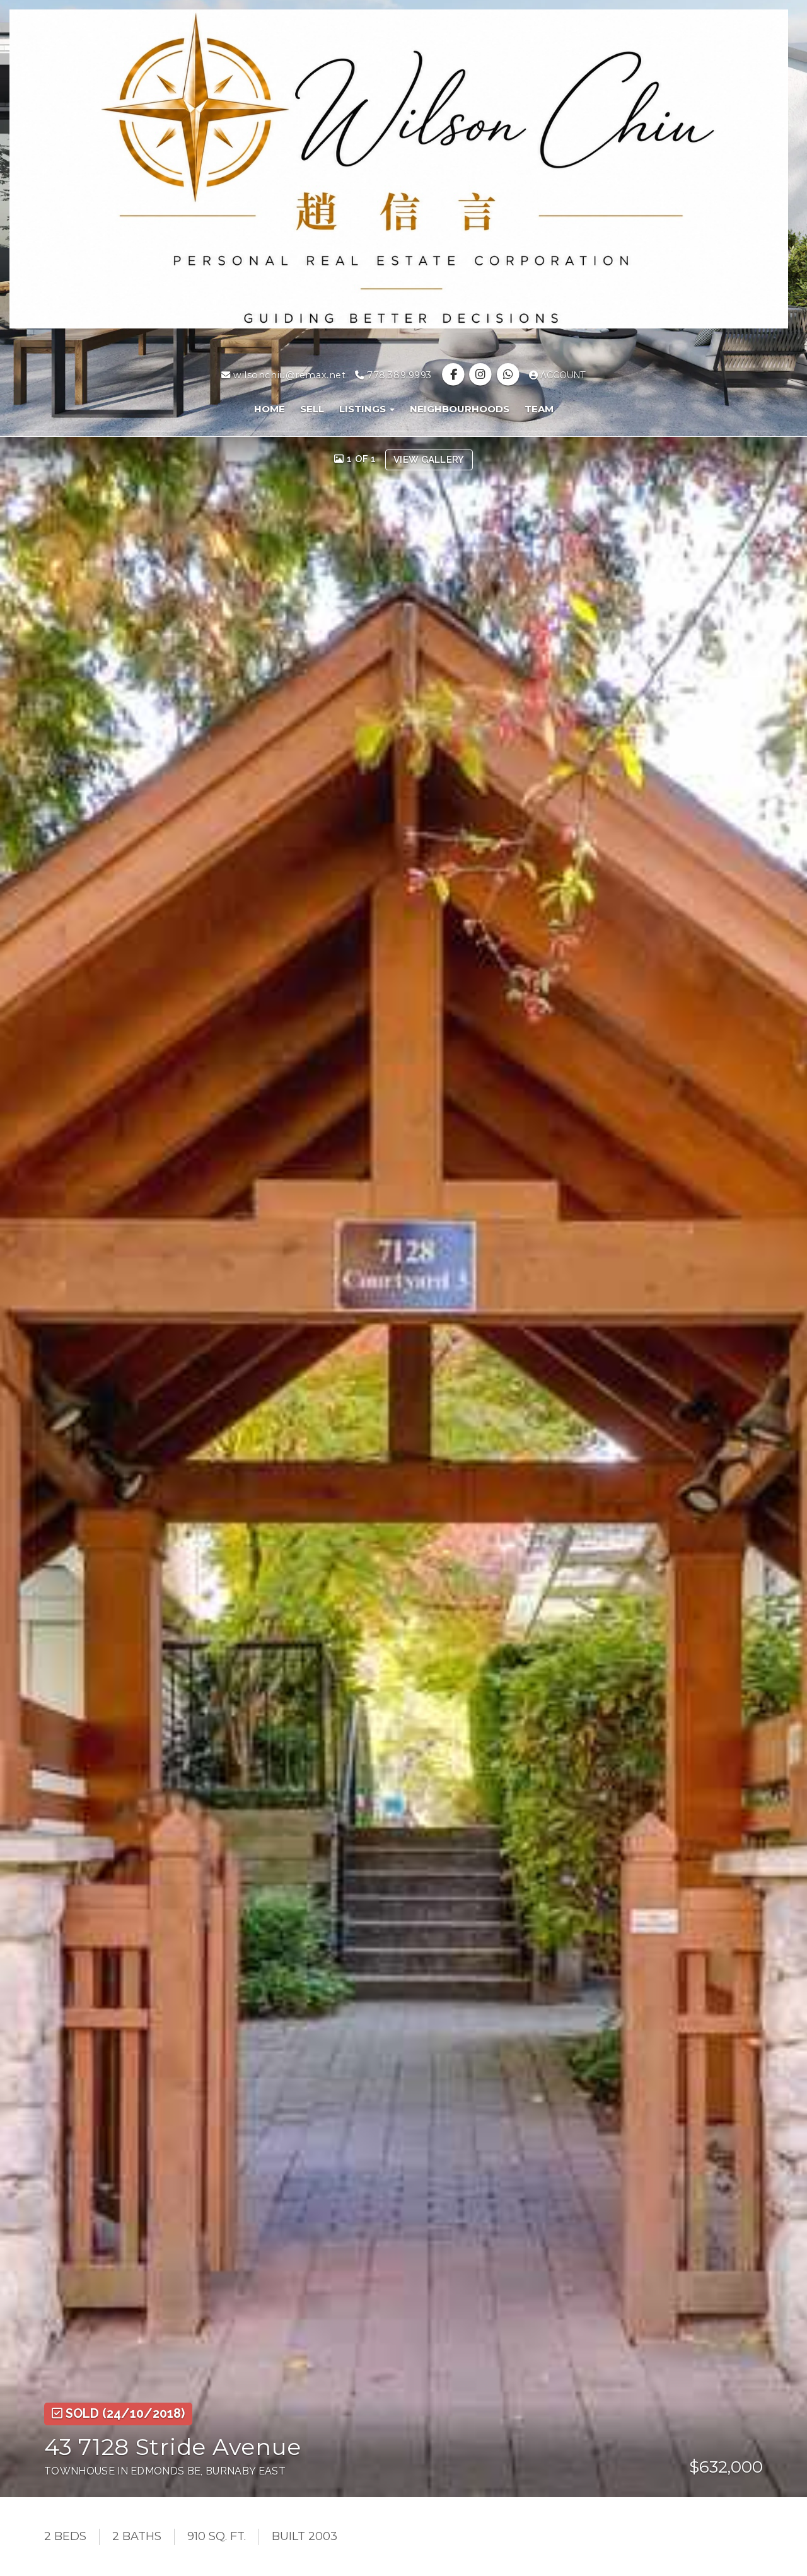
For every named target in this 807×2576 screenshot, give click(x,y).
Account (562, 375)
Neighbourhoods (460, 409)
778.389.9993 (398, 375)
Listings (364, 409)
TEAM (539, 409)
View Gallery (429, 460)
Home (270, 409)
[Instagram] (482, 375)
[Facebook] (455, 375)
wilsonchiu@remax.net (288, 375)
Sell (312, 409)
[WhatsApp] (509, 375)
